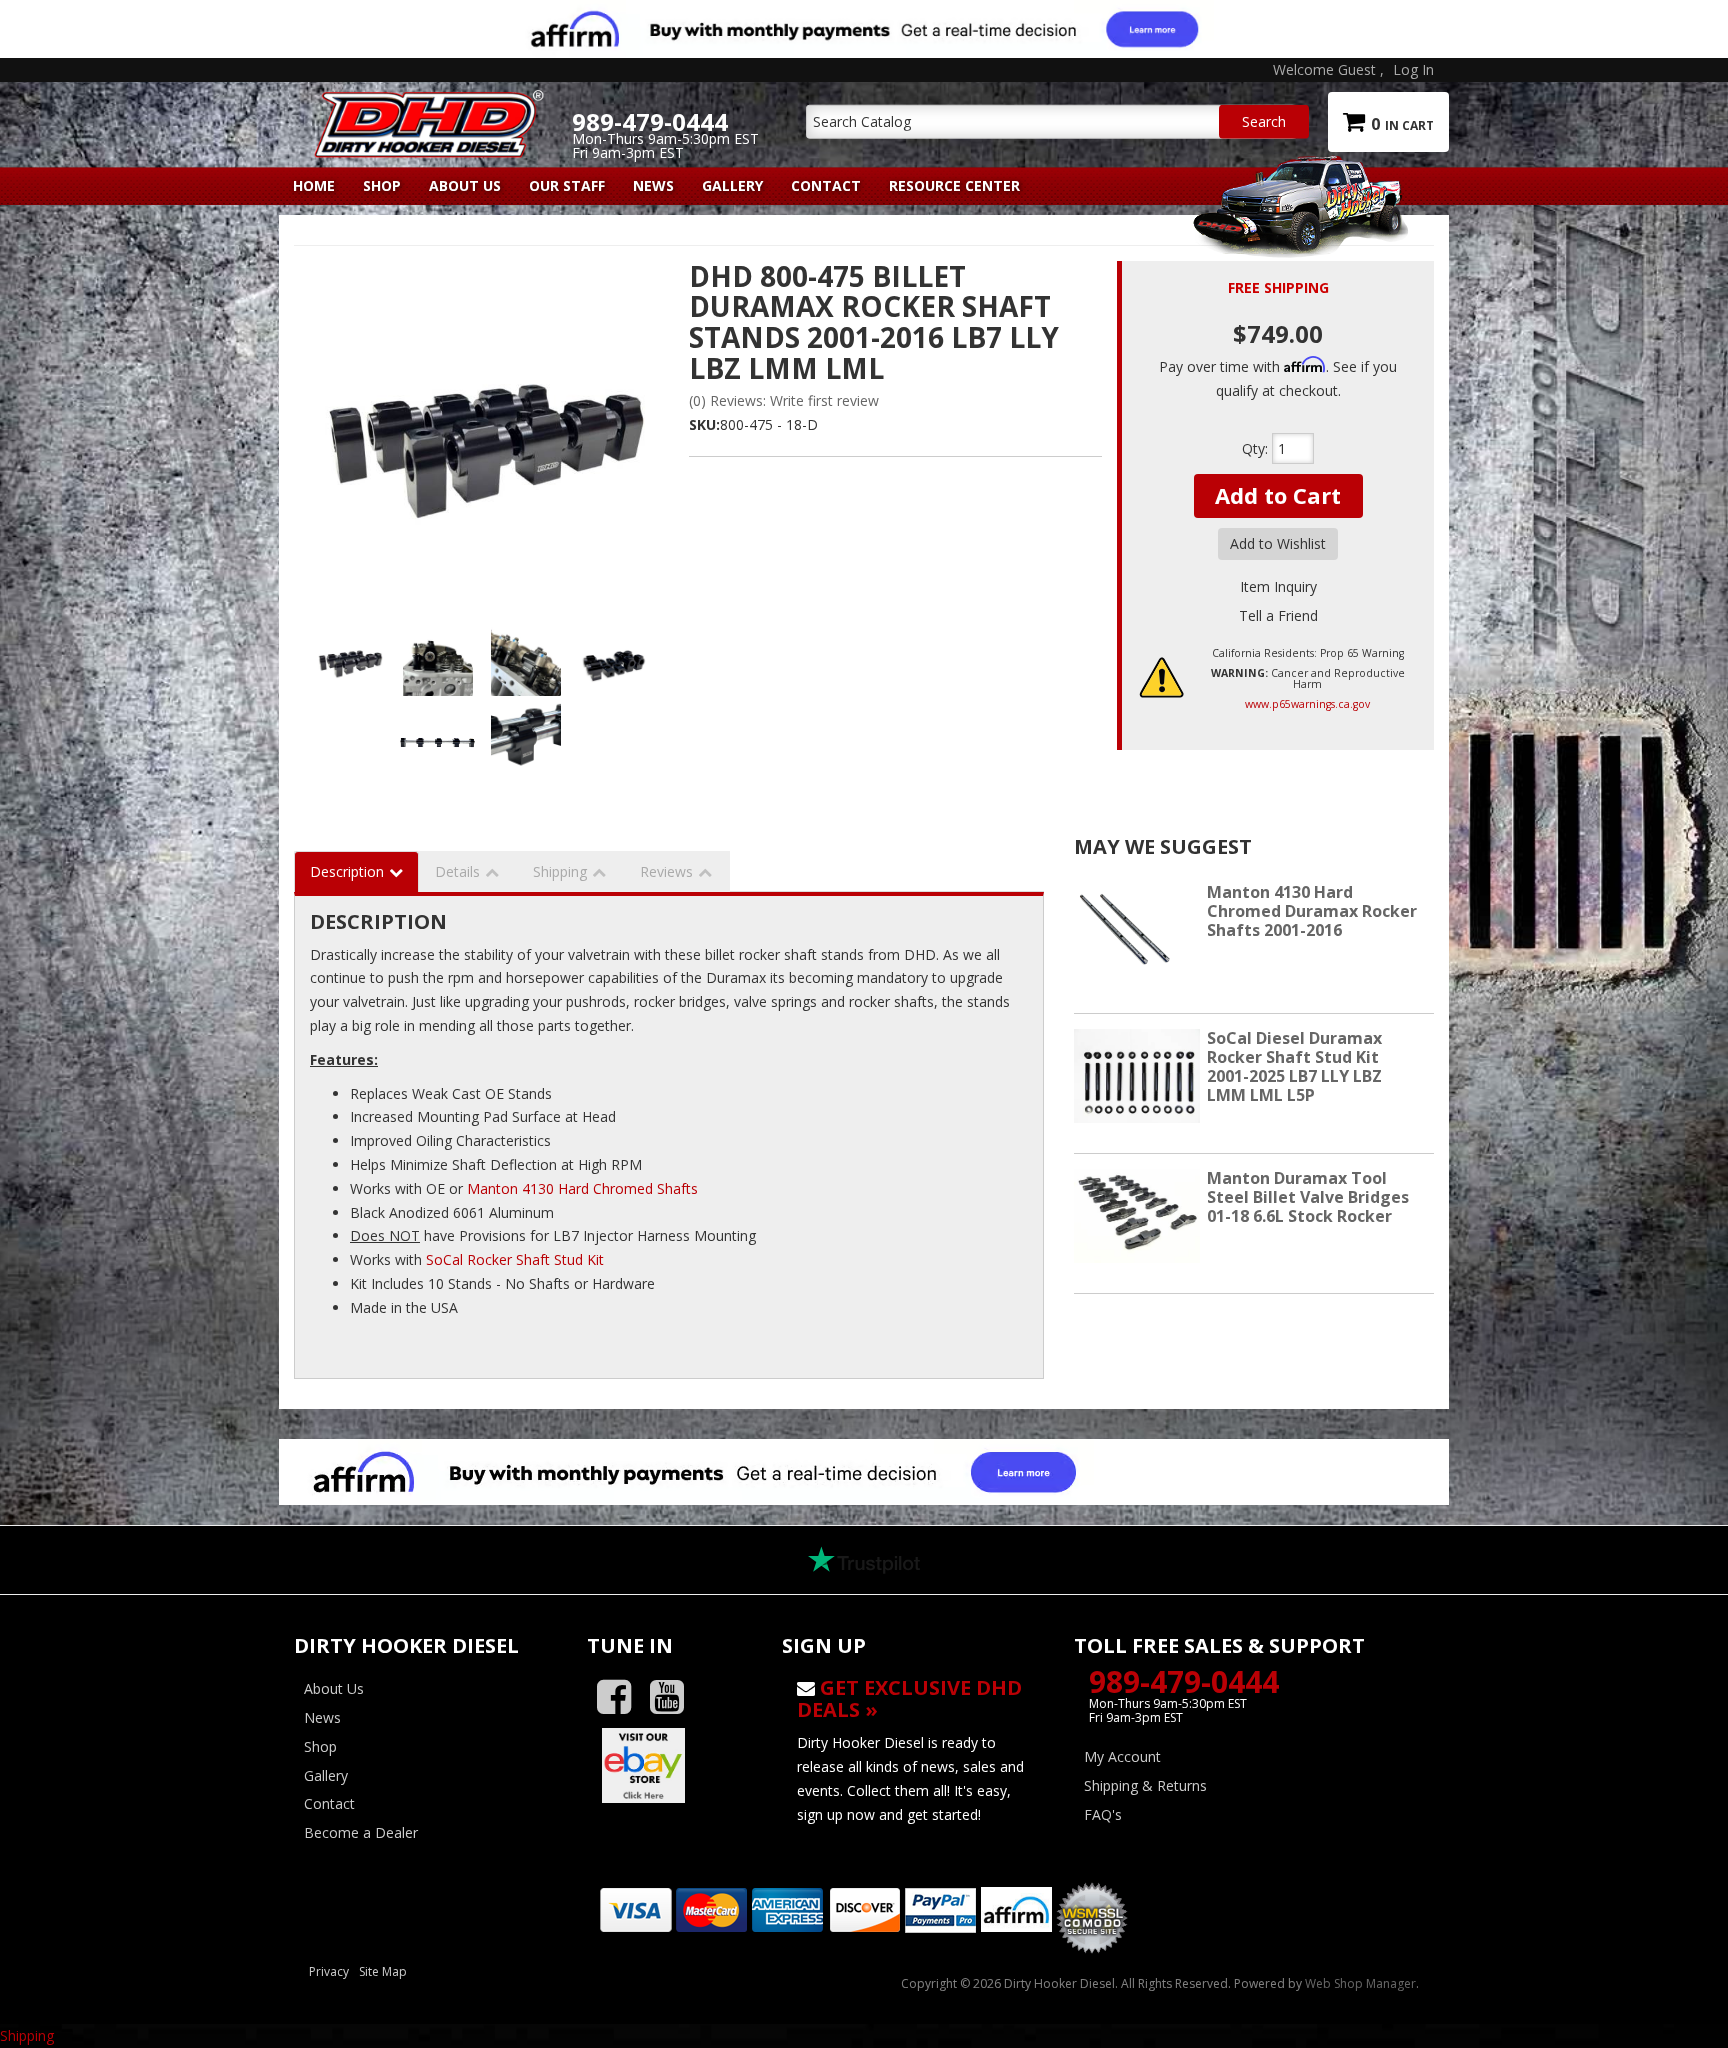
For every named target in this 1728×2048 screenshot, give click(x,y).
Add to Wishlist (1278, 543)
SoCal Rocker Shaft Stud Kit (515, 1259)
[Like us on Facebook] (621, 1697)
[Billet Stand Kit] (614, 661)
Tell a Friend (1278, 615)
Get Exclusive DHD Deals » (909, 1698)
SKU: (704, 424)
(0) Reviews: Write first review (784, 400)
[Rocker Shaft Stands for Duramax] (438, 661)
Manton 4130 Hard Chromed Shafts (582, 1188)
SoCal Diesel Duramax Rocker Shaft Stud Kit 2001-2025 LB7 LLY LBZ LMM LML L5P (1294, 1067)
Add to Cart (1278, 495)
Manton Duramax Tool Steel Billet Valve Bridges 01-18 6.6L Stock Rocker (1308, 1197)
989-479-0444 (1184, 1681)
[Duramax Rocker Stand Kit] (484, 436)
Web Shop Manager (1360, 1983)
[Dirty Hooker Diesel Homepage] (425, 107)
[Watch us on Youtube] (674, 1697)
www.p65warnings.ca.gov (1307, 704)
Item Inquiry (1278, 586)
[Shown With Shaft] (438, 736)
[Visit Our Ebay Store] (669, 1765)
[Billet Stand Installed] (526, 736)
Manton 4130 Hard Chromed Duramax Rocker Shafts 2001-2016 (1312, 911)
